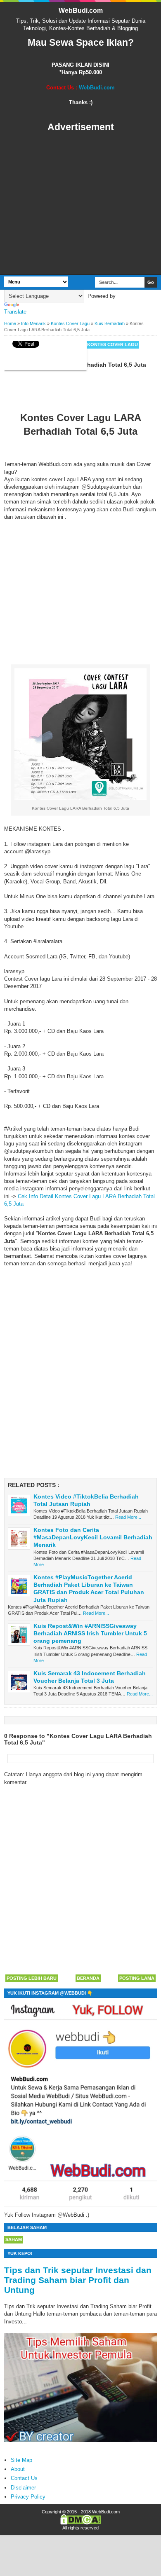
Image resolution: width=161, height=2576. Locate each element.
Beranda (88, 1978)
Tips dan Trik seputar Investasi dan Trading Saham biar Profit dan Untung (78, 2280)
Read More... (128, 1517)
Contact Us (24, 2478)
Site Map (21, 2460)
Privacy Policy (28, 2497)
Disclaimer (23, 2488)
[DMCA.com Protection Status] (81, 2523)
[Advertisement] (80, 204)
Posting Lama (137, 1978)
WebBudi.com (81, 11)
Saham (14, 2239)
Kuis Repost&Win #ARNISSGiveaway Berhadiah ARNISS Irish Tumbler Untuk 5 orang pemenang (90, 1633)
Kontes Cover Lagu (112, 344)
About (18, 2469)
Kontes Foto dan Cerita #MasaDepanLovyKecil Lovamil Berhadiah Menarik (93, 1537)
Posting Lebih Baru (32, 1978)
